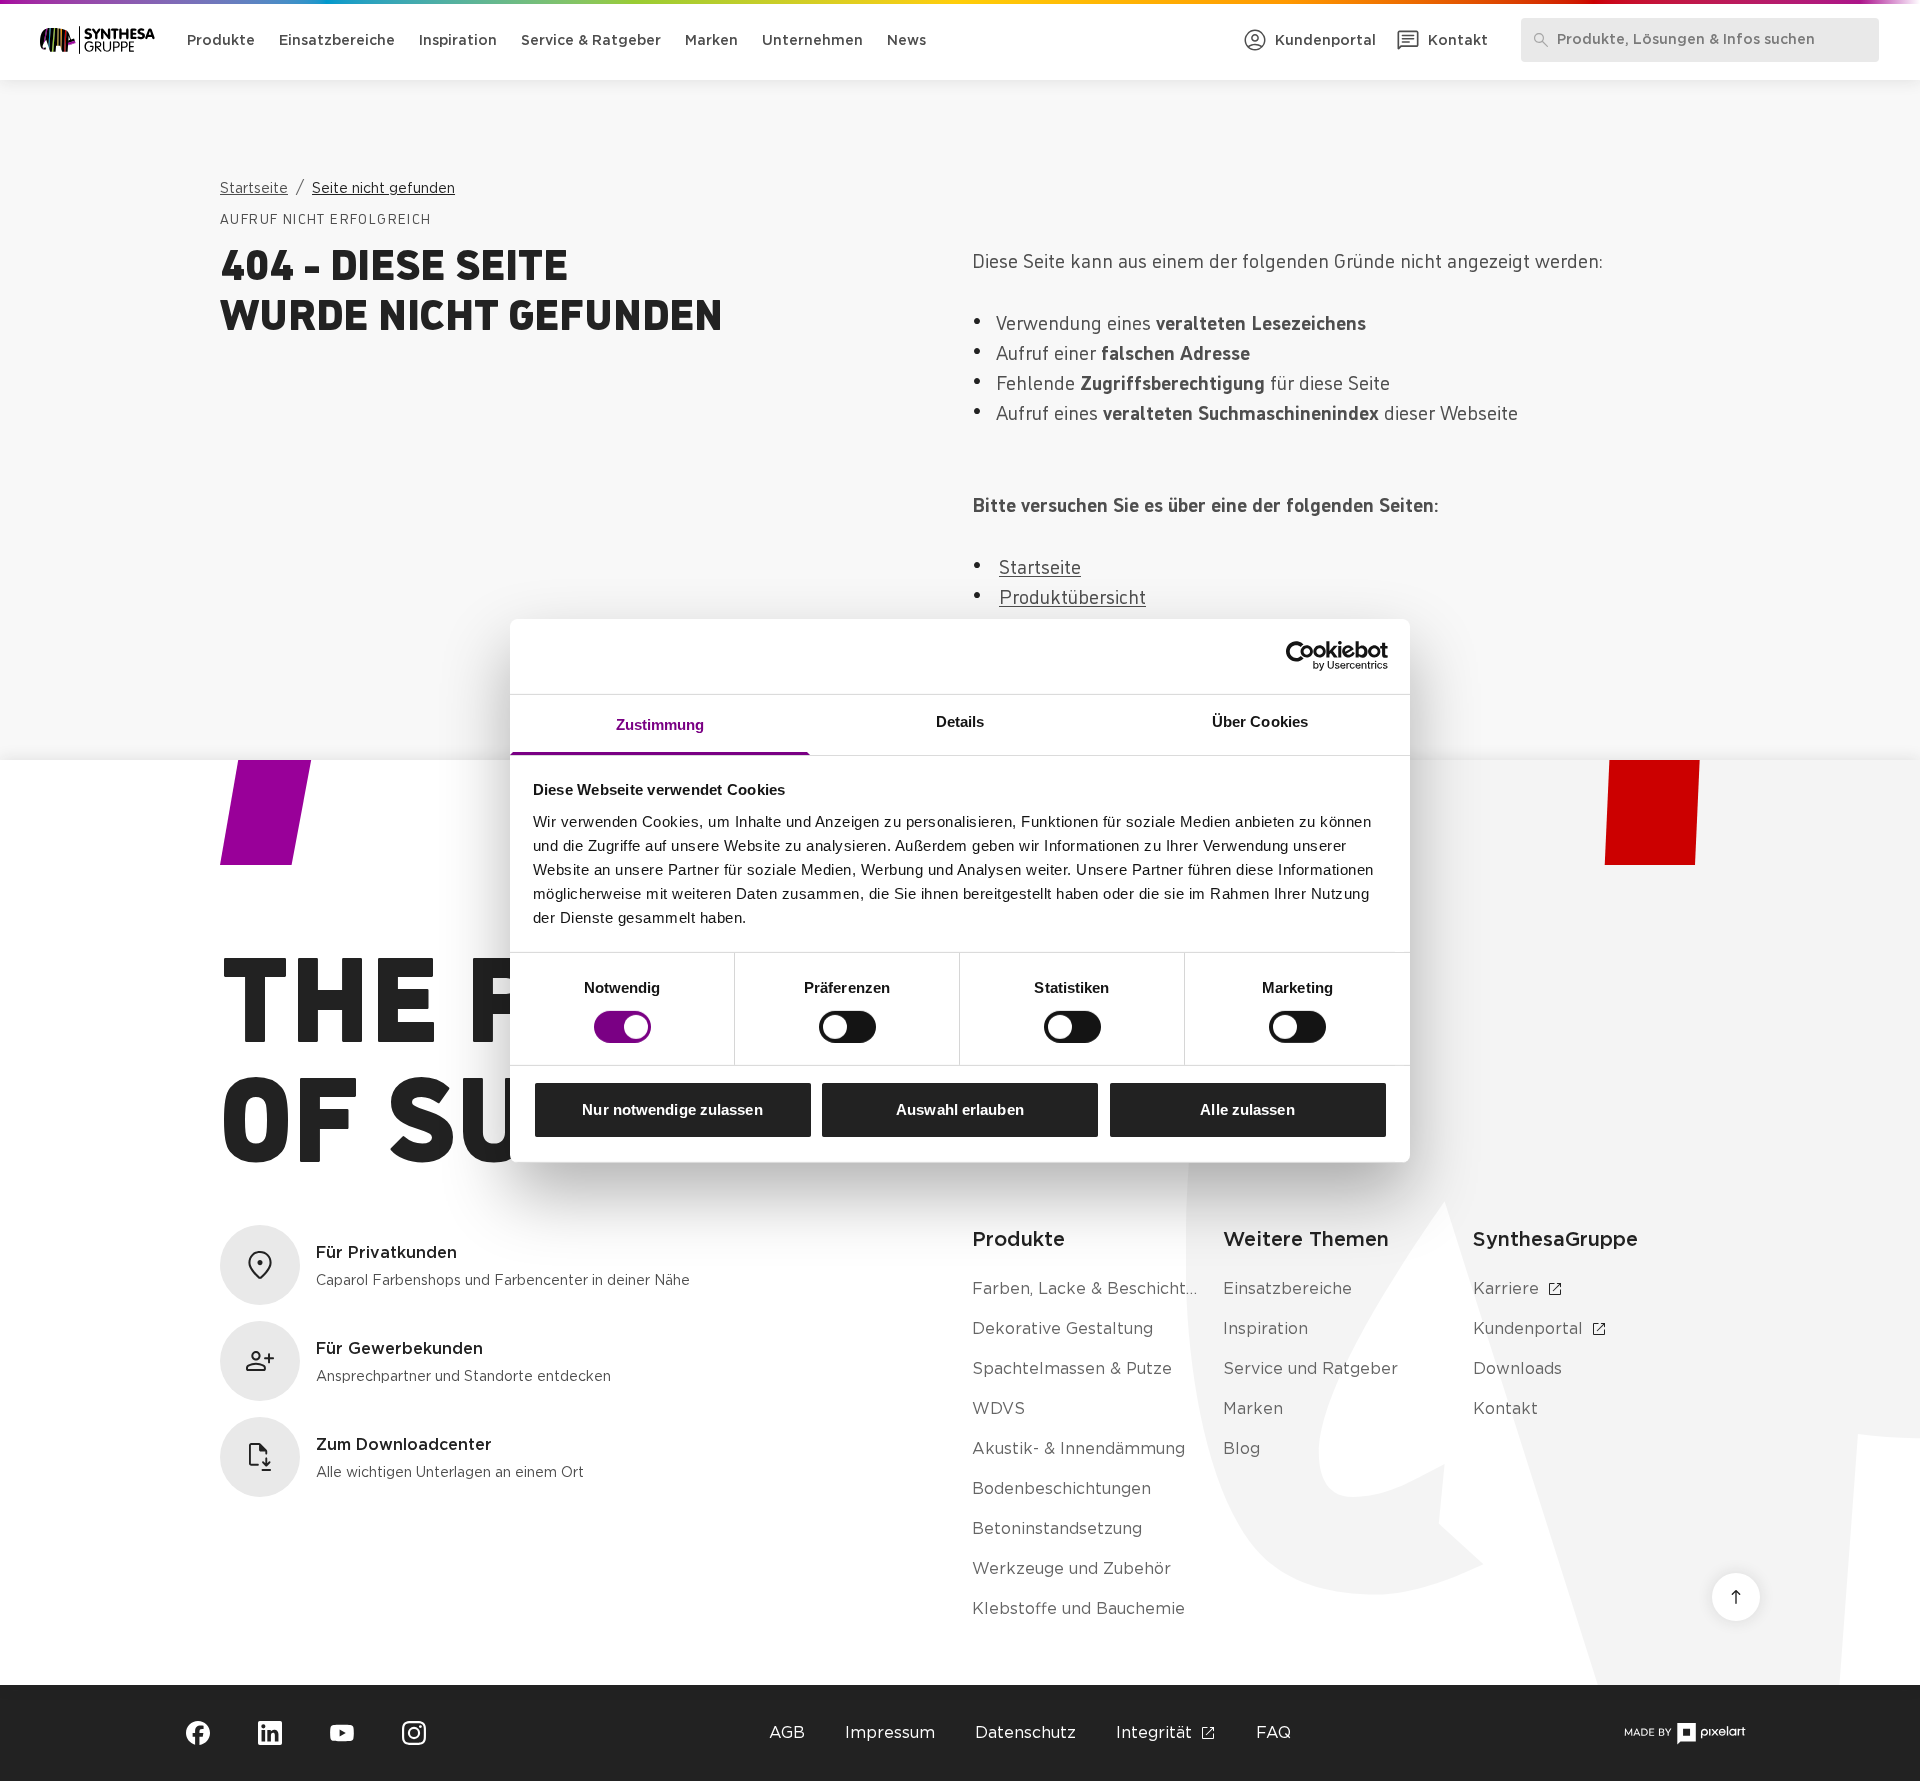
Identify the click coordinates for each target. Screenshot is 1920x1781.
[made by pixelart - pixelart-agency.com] (1684, 1733)
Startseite (1040, 565)
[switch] (847, 1027)
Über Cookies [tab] (1260, 720)
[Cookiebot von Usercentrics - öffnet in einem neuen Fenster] (1300, 656)
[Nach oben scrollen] (1736, 1597)
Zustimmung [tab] (660, 723)
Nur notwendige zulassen (672, 1109)
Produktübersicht (1072, 595)
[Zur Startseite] (97, 40)
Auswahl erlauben (960, 1109)
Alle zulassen (1247, 1109)
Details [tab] (960, 720)
